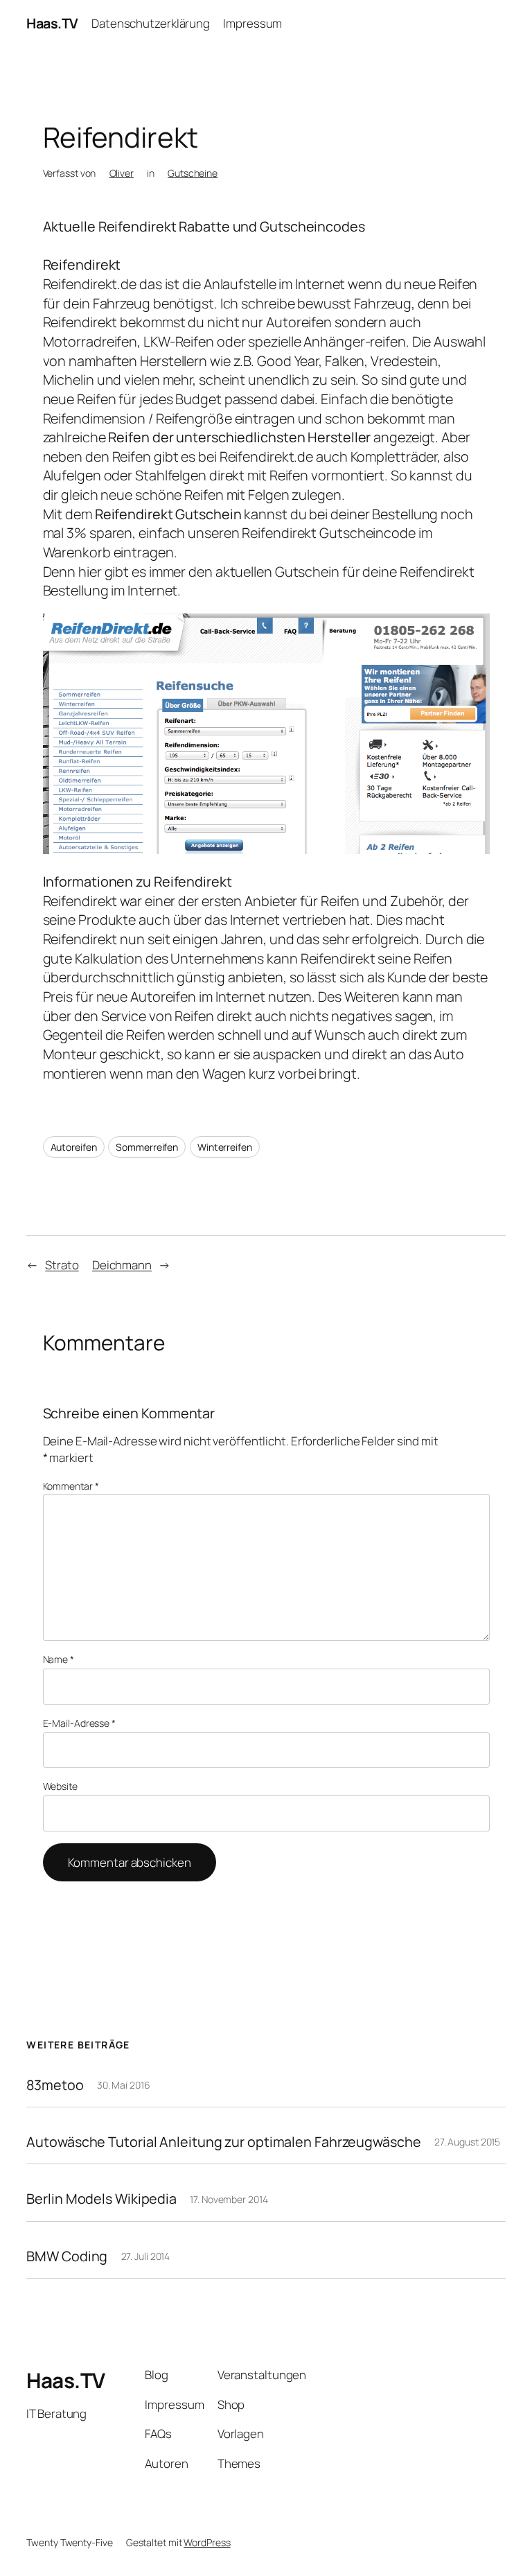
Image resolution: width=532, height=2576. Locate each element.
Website (60, 1786)
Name (59, 1659)
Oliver (122, 173)
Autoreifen (74, 1147)
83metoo (55, 2085)
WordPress (207, 2542)
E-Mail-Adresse (79, 1723)
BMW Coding (67, 2256)
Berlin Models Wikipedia (101, 2199)
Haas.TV (52, 23)
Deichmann (122, 1265)
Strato (62, 1265)
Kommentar (71, 1486)
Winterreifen (225, 1147)
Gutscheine (193, 173)
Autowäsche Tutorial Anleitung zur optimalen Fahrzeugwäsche (223, 2142)
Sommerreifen (147, 1147)
